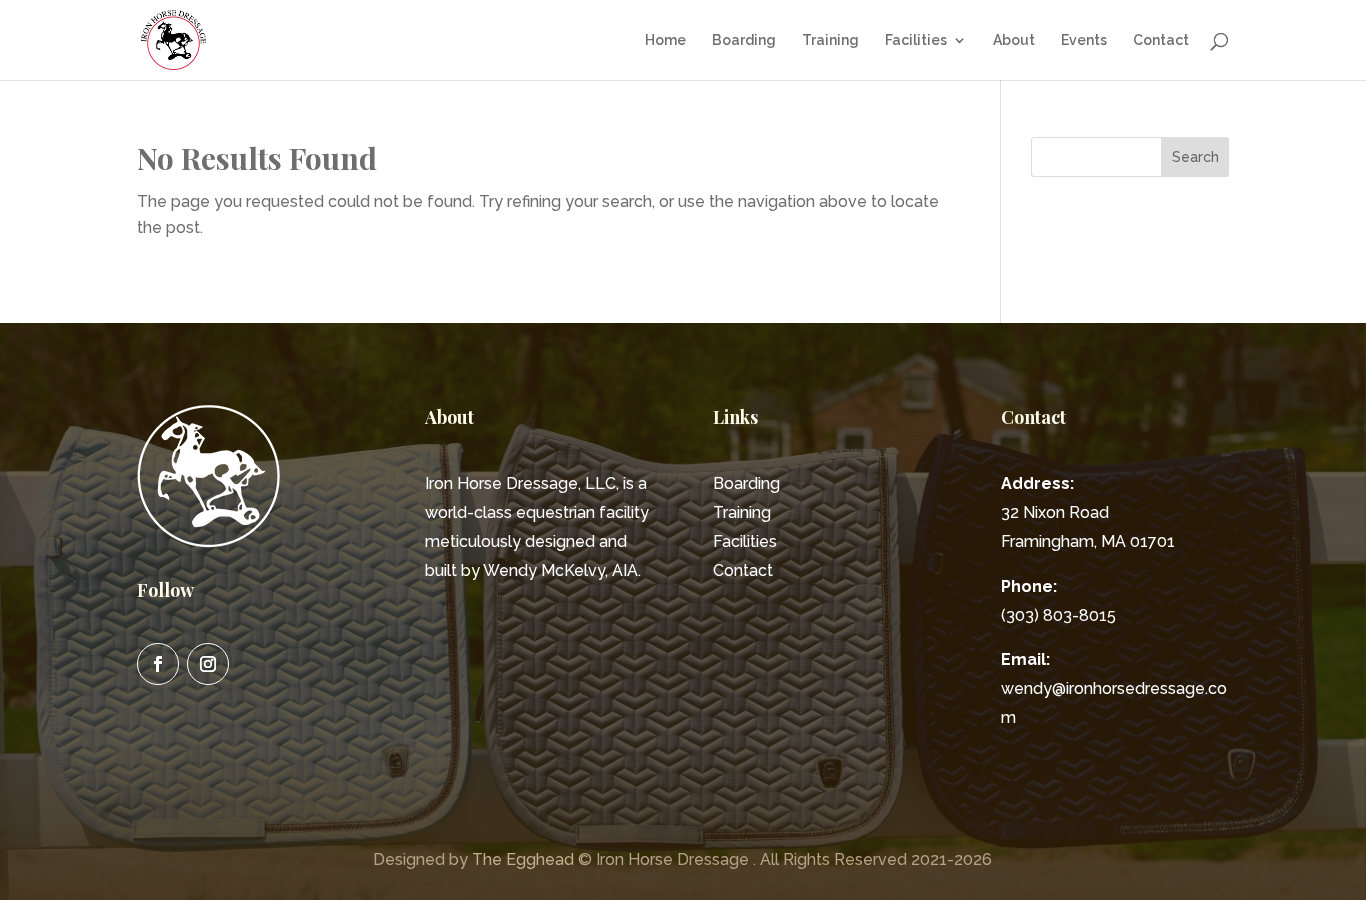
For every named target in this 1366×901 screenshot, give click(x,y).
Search (1195, 157)
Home (665, 40)
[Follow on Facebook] (158, 664)
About (1014, 40)
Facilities (916, 40)
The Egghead (523, 859)
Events (1084, 40)
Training (830, 40)
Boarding (744, 40)
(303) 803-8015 (1058, 615)
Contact (1161, 40)
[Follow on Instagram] (208, 664)
